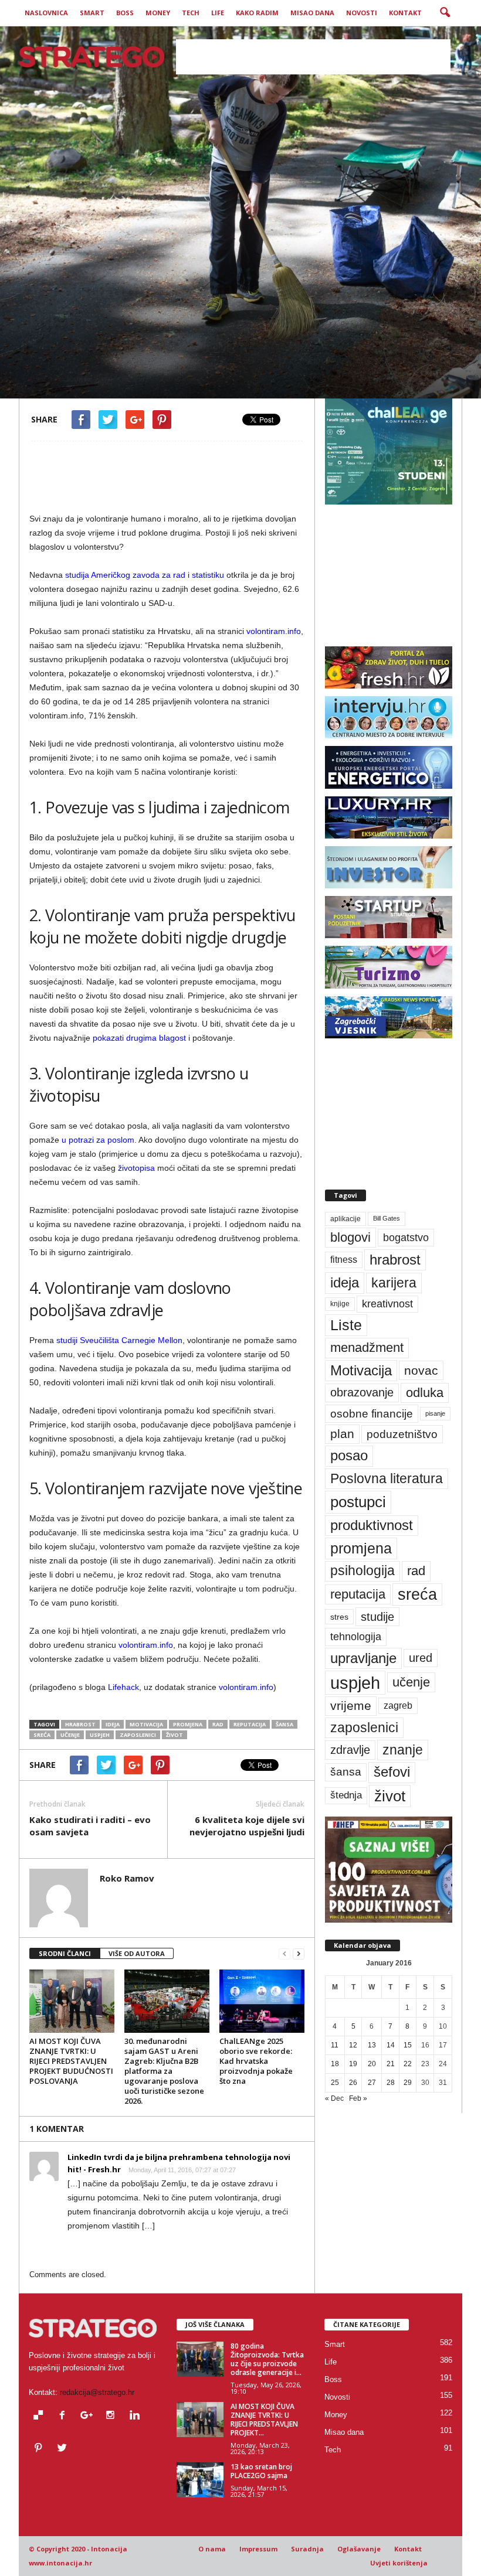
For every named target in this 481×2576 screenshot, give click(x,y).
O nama (212, 2549)
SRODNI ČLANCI (65, 1953)
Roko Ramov (69, 379)
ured (421, 1658)
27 (372, 2083)
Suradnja (307, 2549)
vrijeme (351, 1706)
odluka (425, 1393)
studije (377, 1617)
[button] (445, 13)
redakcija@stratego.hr (97, 2392)
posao (349, 1456)
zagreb (398, 1706)
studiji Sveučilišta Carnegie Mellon (119, 1340)
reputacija (250, 1724)
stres (339, 1617)
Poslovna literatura (387, 1478)
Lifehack (123, 1687)
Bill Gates (387, 1218)
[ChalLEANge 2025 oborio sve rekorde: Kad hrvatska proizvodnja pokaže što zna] (262, 2001)
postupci (358, 1502)
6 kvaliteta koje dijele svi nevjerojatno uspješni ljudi (247, 1826)
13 (372, 2045)
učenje (70, 1735)
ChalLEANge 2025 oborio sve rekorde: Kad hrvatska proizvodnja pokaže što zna (256, 2061)
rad (218, 1724)
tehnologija (356, 1637)
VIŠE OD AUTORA (137, 1953)
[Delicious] (41, 2416)
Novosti (362, 13)
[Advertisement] (313, 57)
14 (391, 2045)
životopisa (136, 1168)
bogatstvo (406, 1237)
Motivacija (146, 1724)
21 (391, 2064)
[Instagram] (113, 2416)
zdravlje (350, 1749)
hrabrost (80, 1724)
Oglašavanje (359, 2549)
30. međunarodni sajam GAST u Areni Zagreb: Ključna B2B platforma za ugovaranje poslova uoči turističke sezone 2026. (164, 2071)
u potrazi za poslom (98, 1140)
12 (353, 2045)
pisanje (435, 1413)
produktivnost (372, 1525)
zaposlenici (138, 1735)
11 (335, 2045)
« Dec (334, 2098)
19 (353, 2064)
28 (391, 2083)
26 (353, 2083)
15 (408, 2045)
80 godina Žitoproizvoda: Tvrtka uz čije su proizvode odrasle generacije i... (267, 2359)
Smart (92, 13)
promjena (188, 1724)
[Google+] (89, 2416)
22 (408, 2064)
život (175, 1735)
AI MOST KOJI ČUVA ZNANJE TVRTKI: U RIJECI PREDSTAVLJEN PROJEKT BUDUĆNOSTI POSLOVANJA (71, 2061)
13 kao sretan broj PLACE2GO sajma (261, 2471)
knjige (340, 1304)
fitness (344, 1260)
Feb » (358, 2098)
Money (158, 13)
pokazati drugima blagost (139, 1038)
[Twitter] (64, 2449)
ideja (113, 1724)
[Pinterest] (41, 2449)
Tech (191, 13)
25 (335, 2083)
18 (335, 2064)
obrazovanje (362, 1392)
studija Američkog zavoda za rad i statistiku (143, 575)
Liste (346, 1325)
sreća (42, 1735)
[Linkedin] (136, 2416)
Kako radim (257, 13)
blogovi (350, 1237)
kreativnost (387, 1304)
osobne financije (372, 1414)
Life (218, 13)
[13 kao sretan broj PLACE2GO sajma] (200, 2480)
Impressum (258, 2549)
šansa (284, 1724)
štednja (346, 1795)
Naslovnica (46, 13)
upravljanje (363, 1658)
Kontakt (405, 13)
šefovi (392, 1772)
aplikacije (345, 1219)
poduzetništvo (402, 1434)
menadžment (367, 1347)
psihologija (363, 1571)
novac (421, 1370)
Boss (125, 13)
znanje (403, 1750)
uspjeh (100, 1735)
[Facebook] (65, 2416)
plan (342, 1434)
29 (408, 2083)
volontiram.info (274, 631)
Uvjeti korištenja (399, 2563)
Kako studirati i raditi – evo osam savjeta (90, 1826)
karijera (394, 1283)
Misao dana (312, 13)
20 (372, 2064)
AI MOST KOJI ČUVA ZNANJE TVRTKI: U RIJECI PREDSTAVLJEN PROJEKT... (264, 2420)
